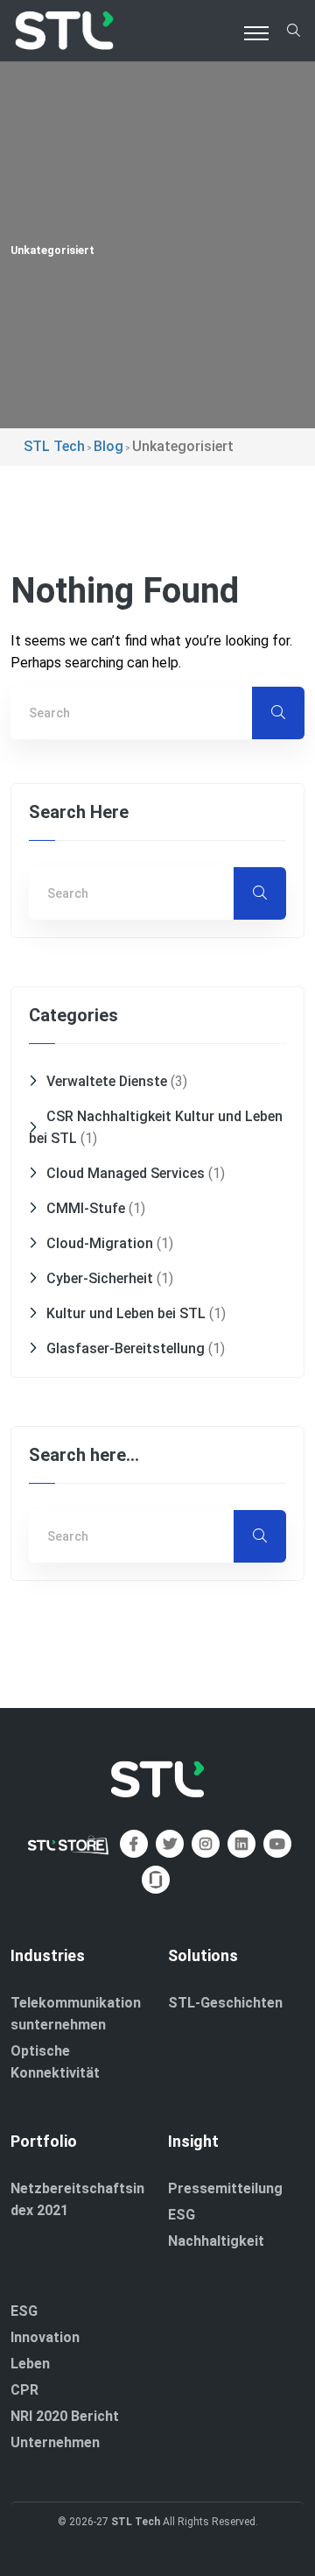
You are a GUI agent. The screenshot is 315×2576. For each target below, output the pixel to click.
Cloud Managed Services (126, 1173)
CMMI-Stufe (86, 1208)
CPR (24, 2390)
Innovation (45, 2337)
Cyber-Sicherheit (100, 1278)
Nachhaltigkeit (216, 2241)
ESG (182, 2215)
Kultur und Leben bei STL (126, 1313)
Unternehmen (55, 2442)
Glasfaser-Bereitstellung (126, 1348)
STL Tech (136, 2522)
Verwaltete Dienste (107, 1081)
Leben (30, 2364)
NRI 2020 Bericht (65, 2416)
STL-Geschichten (225, 2003)
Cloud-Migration (100, 1243)
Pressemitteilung (225, 2188)
